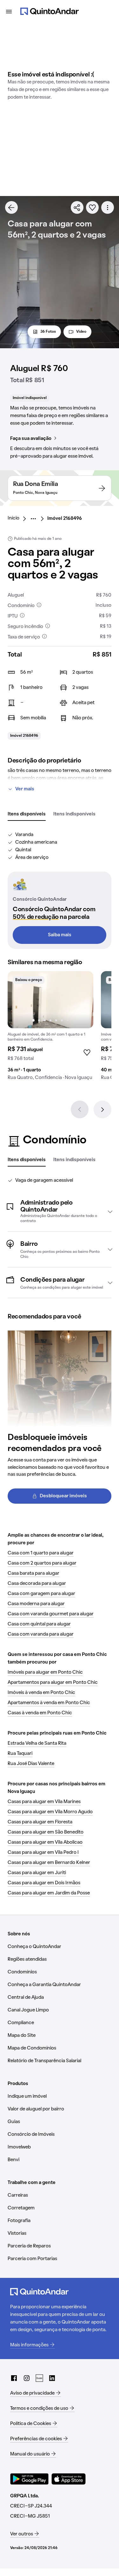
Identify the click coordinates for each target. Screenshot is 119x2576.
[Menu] (9, 11)
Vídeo (81, 332)
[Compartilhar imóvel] (77, 207)
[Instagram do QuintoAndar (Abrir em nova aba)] (27, 2378)
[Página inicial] (50, 11)
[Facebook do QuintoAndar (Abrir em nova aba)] (14, 2378)
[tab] (27, 814)
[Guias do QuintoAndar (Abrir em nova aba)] (39, 2378)
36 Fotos (48, 332)
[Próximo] (102, 1109)
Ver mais (25, 789)
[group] (50, 1028)
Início (13, 518)
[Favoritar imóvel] (92, 207)
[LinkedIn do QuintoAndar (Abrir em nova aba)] (52, 2378)
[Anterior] (80, 1109)
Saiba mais (60, 935)
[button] (60, 1212)
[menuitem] (19, 519)
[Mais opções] (108, 207)
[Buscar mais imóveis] (11, 207)
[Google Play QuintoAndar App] (30, 2479)
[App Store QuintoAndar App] (69, 2479)
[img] (50, 1000)
